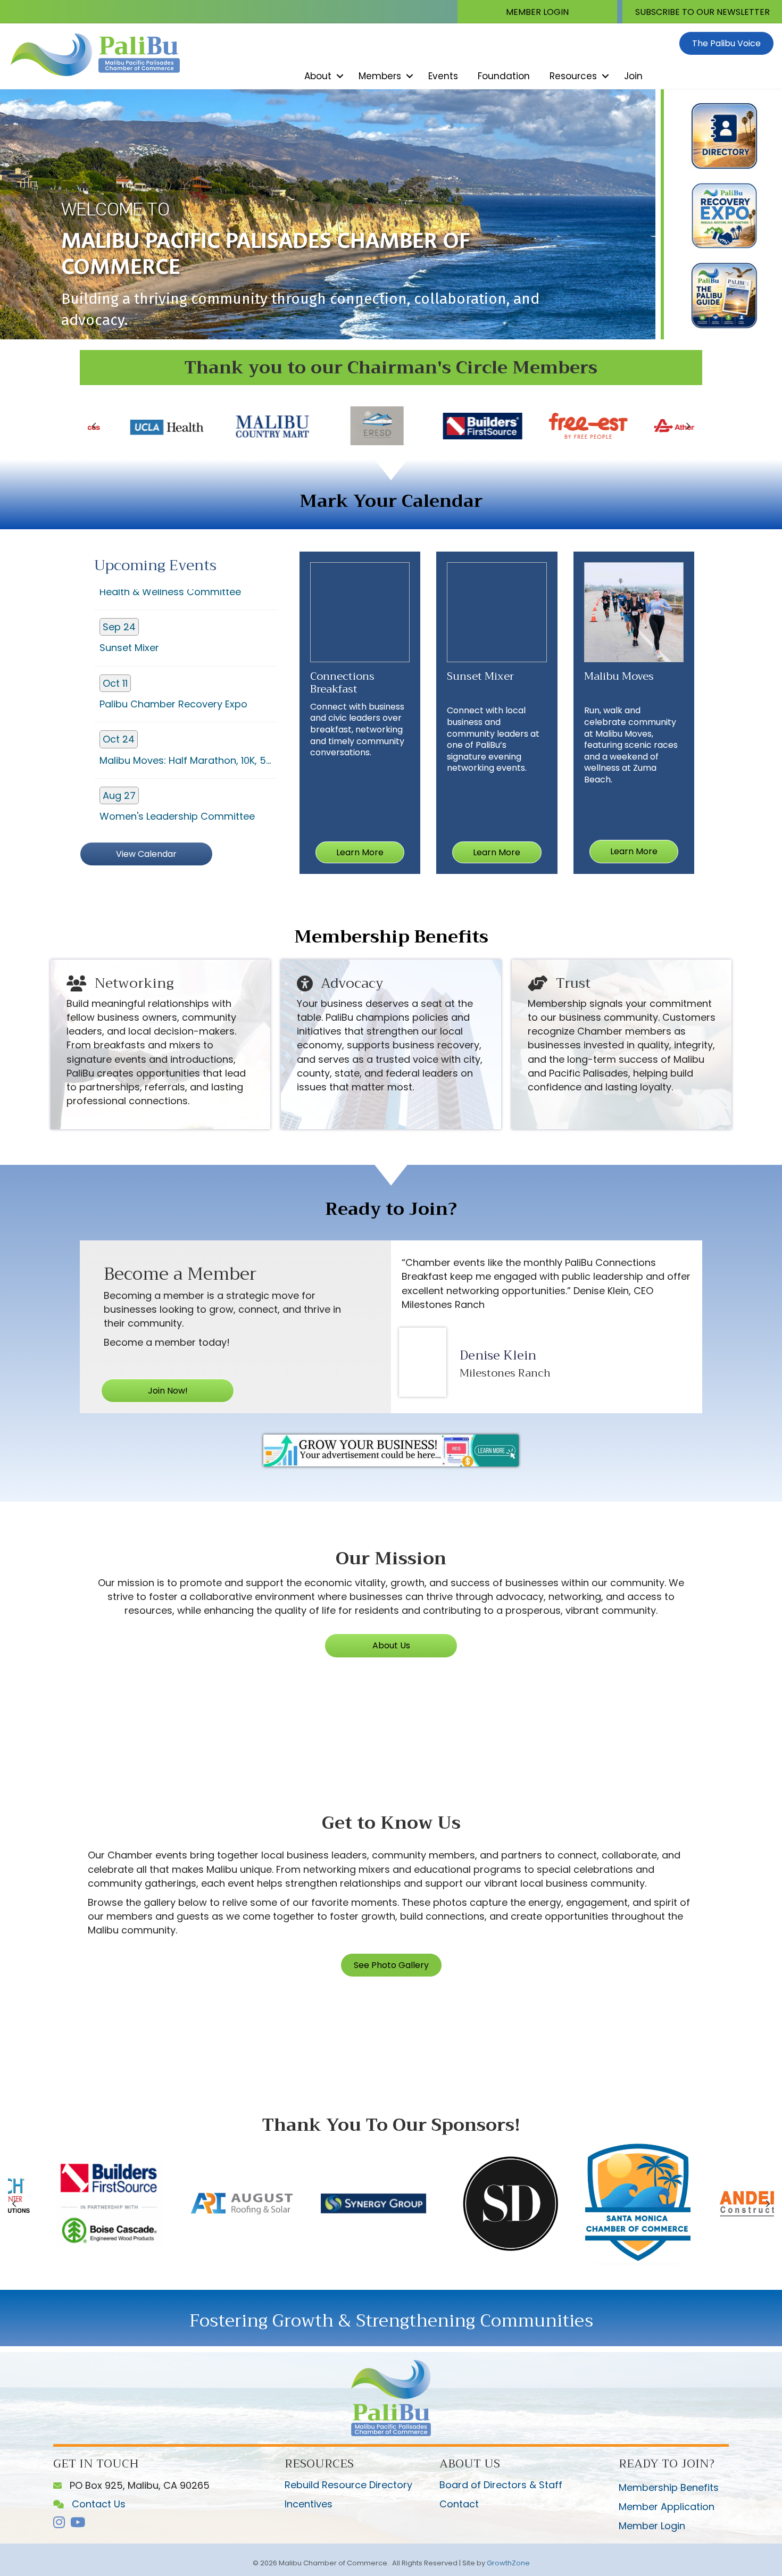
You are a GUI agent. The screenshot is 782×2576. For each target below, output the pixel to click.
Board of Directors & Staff (501, 2485)
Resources (573, 76)
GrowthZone (508, 2563)
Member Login (652, 2526)
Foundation (504, 76)
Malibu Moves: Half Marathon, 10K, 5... (185, 693)
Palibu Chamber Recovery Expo (173, 637)
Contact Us (43, 2553)
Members (380, 76)
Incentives (309, 2504)
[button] (537, 12)
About (318, 76)
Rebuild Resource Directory (348, 2485)
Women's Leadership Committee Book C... (177, 756)
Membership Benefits (669, 2487)
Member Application (667, 2507)
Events (443, 76)
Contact (459, 2504)
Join (633, 76)
